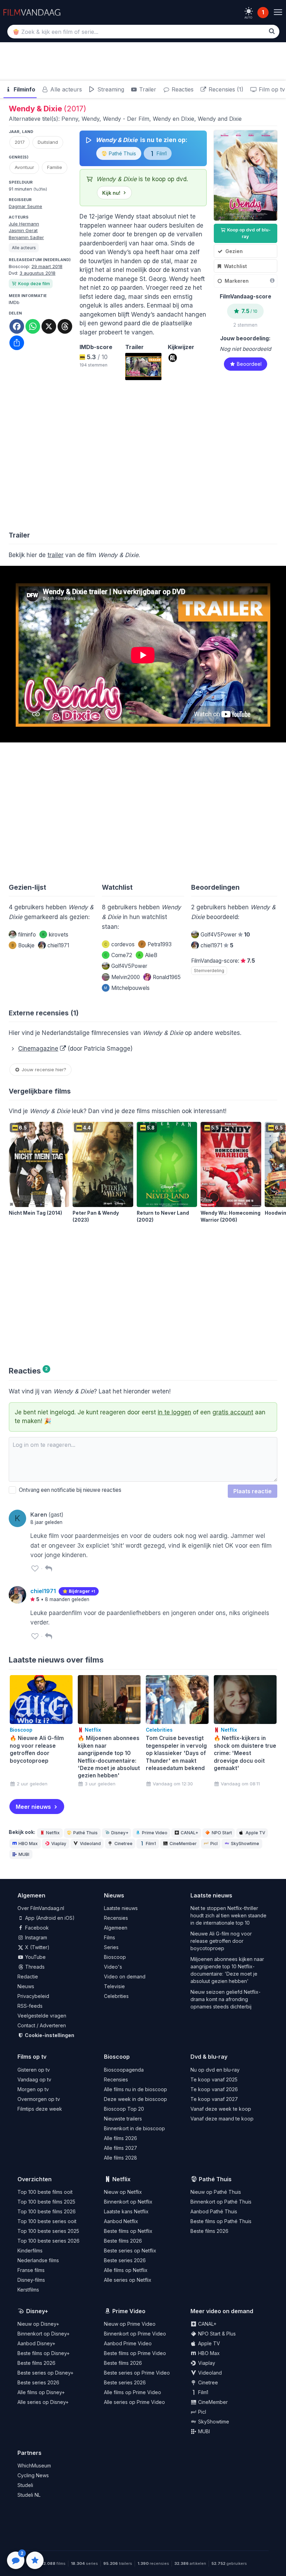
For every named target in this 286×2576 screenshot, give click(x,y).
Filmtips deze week (40, 2109)
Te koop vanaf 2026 (214, 2089)
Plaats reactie (253, 1491)
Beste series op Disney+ (46, 2373)
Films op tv (32, 2057)
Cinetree (123, 1844)
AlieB (148, 955)
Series (111, 1947)
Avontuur (24, 167)
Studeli (25, 2485)
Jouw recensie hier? (43, 1069)
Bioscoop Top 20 (124, 2109)
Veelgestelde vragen (42, 2016)
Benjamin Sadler (26, 237)
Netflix (53, 1833)
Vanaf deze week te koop (221, 2109)
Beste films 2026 (123, 2241)
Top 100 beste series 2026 (48, 2241)
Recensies (116, 1918)
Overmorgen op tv (39, 2099)
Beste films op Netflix (128, 2231)
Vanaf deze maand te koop (222, 2119)
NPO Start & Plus (216, 2334)
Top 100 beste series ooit (47, 2221)
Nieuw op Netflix (123, 2192)
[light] (249, 11)
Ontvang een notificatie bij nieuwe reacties (69, 1490)
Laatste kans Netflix (126, 2211)
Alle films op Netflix (126, 2270)
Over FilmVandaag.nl (41, 1908)
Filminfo (24, 89)
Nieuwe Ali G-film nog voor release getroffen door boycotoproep (221, 1941)
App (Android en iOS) (49, 1918)
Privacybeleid (33, 1996)
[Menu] (278, 12)
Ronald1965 (167, 977)
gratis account (233, 1412)
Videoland (90, 1844)
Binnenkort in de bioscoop (134, 2128)
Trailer (147, 89)
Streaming (110, 89)
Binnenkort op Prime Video (135, 2334)
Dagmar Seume (25, 206)
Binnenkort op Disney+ (44, 2334)
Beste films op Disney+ (44, 2353)
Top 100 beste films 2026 (47, 2211)
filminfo (27, 935)
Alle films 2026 (121, 2138)
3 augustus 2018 (37, 273)
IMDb (14, 302)
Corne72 (118, 955)
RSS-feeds (30, 2006)
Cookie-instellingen (49, 2035)
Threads (34, 1967)
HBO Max (28, 1844)
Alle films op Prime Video (133, 2392)
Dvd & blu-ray (209, 2057)
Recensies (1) (225, 89)
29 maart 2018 (47, 266)
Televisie (114, 1986)
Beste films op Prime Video (135, 2353)
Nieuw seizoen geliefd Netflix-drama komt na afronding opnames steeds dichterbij (225, 1999)
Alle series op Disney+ (43, 2402)
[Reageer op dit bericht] (48, 1568)
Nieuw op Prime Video (130, 2324)
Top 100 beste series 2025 (48, 2231)
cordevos (119, 944)
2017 (20, 142)
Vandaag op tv (34, 2079)
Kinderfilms (30, 2251)
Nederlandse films (38, 2260)
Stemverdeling (209, 971)
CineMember (183, 1844)
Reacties (182, 89)
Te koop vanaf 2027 (214, 2099)
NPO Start (222, 1833)
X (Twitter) (37, 1947)
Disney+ (120, 1833)
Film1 (161, 153)
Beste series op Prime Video (137, 2373)
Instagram (35, 1937)
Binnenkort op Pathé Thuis (221, 2202)
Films (110, 1937)
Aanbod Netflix (121, 2221)
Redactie (28, 1977)
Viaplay (59, 1844)
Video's (113, 1967)
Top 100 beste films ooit (45, 2192)
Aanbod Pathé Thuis (214, 2211)
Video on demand (125, 1977)
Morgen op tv (33, 2089)
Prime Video (155, 1833)
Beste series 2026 (125, 2260)
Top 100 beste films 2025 (46, 2202)
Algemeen (116, 1928)
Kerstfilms (28, 2290)
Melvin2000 (126, 977)
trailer (55, 555)
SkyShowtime (245, 1844)
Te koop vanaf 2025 (214, 2079)
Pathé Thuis (122, 153)
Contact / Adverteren (42, 2025)
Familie (55, 167)
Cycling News (33, 2475)
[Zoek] (272, 31)
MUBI (24, 1854)
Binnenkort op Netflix (128, 2202)
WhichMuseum (34, 2466)
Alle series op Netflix (128, 2280)
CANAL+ (189, 1833)
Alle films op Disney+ (41, 2392)
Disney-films (31, 2280)
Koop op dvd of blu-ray (248, 233)
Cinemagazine (38, 1049)
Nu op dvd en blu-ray (215, 2070)
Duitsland (48, 142)
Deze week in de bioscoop (136, 2099)
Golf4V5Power (129, 966)
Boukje (23, 945)
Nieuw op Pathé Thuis (216, 2192)
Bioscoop (115, 1957)
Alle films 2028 (121, 2158)
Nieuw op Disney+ (38, 2324)
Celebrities (116, 1996)
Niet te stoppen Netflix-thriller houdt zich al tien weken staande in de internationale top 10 (228, 1915)
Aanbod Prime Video (128, 2343)
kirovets (55, 935)
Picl (214, 1844)
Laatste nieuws (121, 1908)
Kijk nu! (111, 193)
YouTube (35, 1957)
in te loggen (174, 1412)
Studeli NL (29, 2495)
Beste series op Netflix (130, 2251)
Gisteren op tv (34, 2070)
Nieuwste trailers (123, 2119)
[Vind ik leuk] (35, 1568)
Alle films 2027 (121, 2148)
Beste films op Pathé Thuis (221, 2221)
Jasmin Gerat (23, 230)
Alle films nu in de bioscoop (136, 2089)
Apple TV (255, 1833)
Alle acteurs (65, 89)
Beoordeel (249, 364)
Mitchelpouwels (127, 988)
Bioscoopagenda (124, 2070)
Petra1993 (156, 944)
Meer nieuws (33, 1807)
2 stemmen (245, 325)
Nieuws (26, 1986)
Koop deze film (34, 284)
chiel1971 (58, 945)
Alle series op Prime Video (134, 2402)
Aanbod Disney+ (36, 2343)
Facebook (36, 1928)
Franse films (31, 2270)
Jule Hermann (24, 224)
